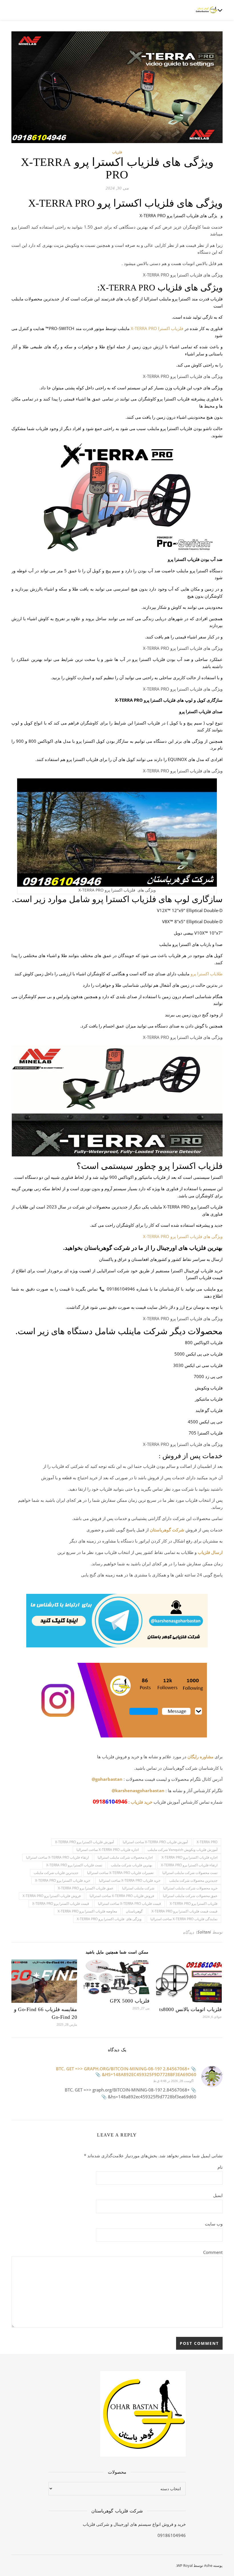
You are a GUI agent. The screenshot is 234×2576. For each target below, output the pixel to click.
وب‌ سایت (214, 2224)
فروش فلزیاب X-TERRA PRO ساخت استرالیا (122, 1896)
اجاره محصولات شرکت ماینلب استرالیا (125, 1857)
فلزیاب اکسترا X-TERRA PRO (157, 328)
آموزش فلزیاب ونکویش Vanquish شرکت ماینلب (182, 1850)
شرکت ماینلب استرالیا (138, 1888)
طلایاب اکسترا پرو (207, 974)
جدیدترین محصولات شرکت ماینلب (193, 1880)
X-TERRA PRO (207, 1842)
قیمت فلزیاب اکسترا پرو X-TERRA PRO (61, 1903)
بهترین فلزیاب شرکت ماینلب (132, 1865)
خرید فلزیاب (142, 1802)
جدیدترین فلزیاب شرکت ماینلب (56, 1873)
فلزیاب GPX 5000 (130, 2001)
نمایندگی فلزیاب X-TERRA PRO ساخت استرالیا (184, 1919)
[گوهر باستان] (207, 10)
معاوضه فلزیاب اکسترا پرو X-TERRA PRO (87, 1911)
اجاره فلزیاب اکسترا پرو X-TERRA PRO (189, 1857)
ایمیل (218, 2195)
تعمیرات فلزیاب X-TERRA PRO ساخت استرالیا (120, 1873)
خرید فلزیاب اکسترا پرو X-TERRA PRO (63, 1880)
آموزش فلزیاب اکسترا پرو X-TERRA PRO (84, 1842)
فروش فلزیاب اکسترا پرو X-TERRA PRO (52, 1896)
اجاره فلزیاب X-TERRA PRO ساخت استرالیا (108, 1850)
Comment (213, 2252)
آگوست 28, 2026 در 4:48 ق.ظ (173, 2081)
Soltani (204, 1932)
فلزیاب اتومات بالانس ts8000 (190, 2009)
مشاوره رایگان (200, 1757)
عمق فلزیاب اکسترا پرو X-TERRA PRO (86, 1888)
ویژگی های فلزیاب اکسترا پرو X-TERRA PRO (183, 1236)
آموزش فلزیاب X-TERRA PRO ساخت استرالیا (155, 1842)
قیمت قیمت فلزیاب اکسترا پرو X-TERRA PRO (184, 1911)
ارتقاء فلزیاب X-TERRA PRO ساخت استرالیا (57, 1857)
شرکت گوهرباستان (167, 1530)
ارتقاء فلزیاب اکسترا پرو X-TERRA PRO (189, 1865)
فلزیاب (117, 152)
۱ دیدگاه (190, 1932)
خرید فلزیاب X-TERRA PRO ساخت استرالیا (130, 1880)
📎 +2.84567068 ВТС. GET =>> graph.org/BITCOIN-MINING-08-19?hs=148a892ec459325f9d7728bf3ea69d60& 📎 (126, 2072)
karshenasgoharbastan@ (138, 1790)
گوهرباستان (134, 1911)
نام (220, 2167)
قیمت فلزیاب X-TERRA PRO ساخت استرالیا (129, 1903)
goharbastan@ (107, 1779)
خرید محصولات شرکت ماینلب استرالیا (190, 1888)
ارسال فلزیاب (210, 1552)
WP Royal (185, 2565)
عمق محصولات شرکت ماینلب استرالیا (190, 1896)
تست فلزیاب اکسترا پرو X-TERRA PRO (74, 1865)
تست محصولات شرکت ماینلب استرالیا (190, 1873)
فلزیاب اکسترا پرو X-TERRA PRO (194, 1903)
